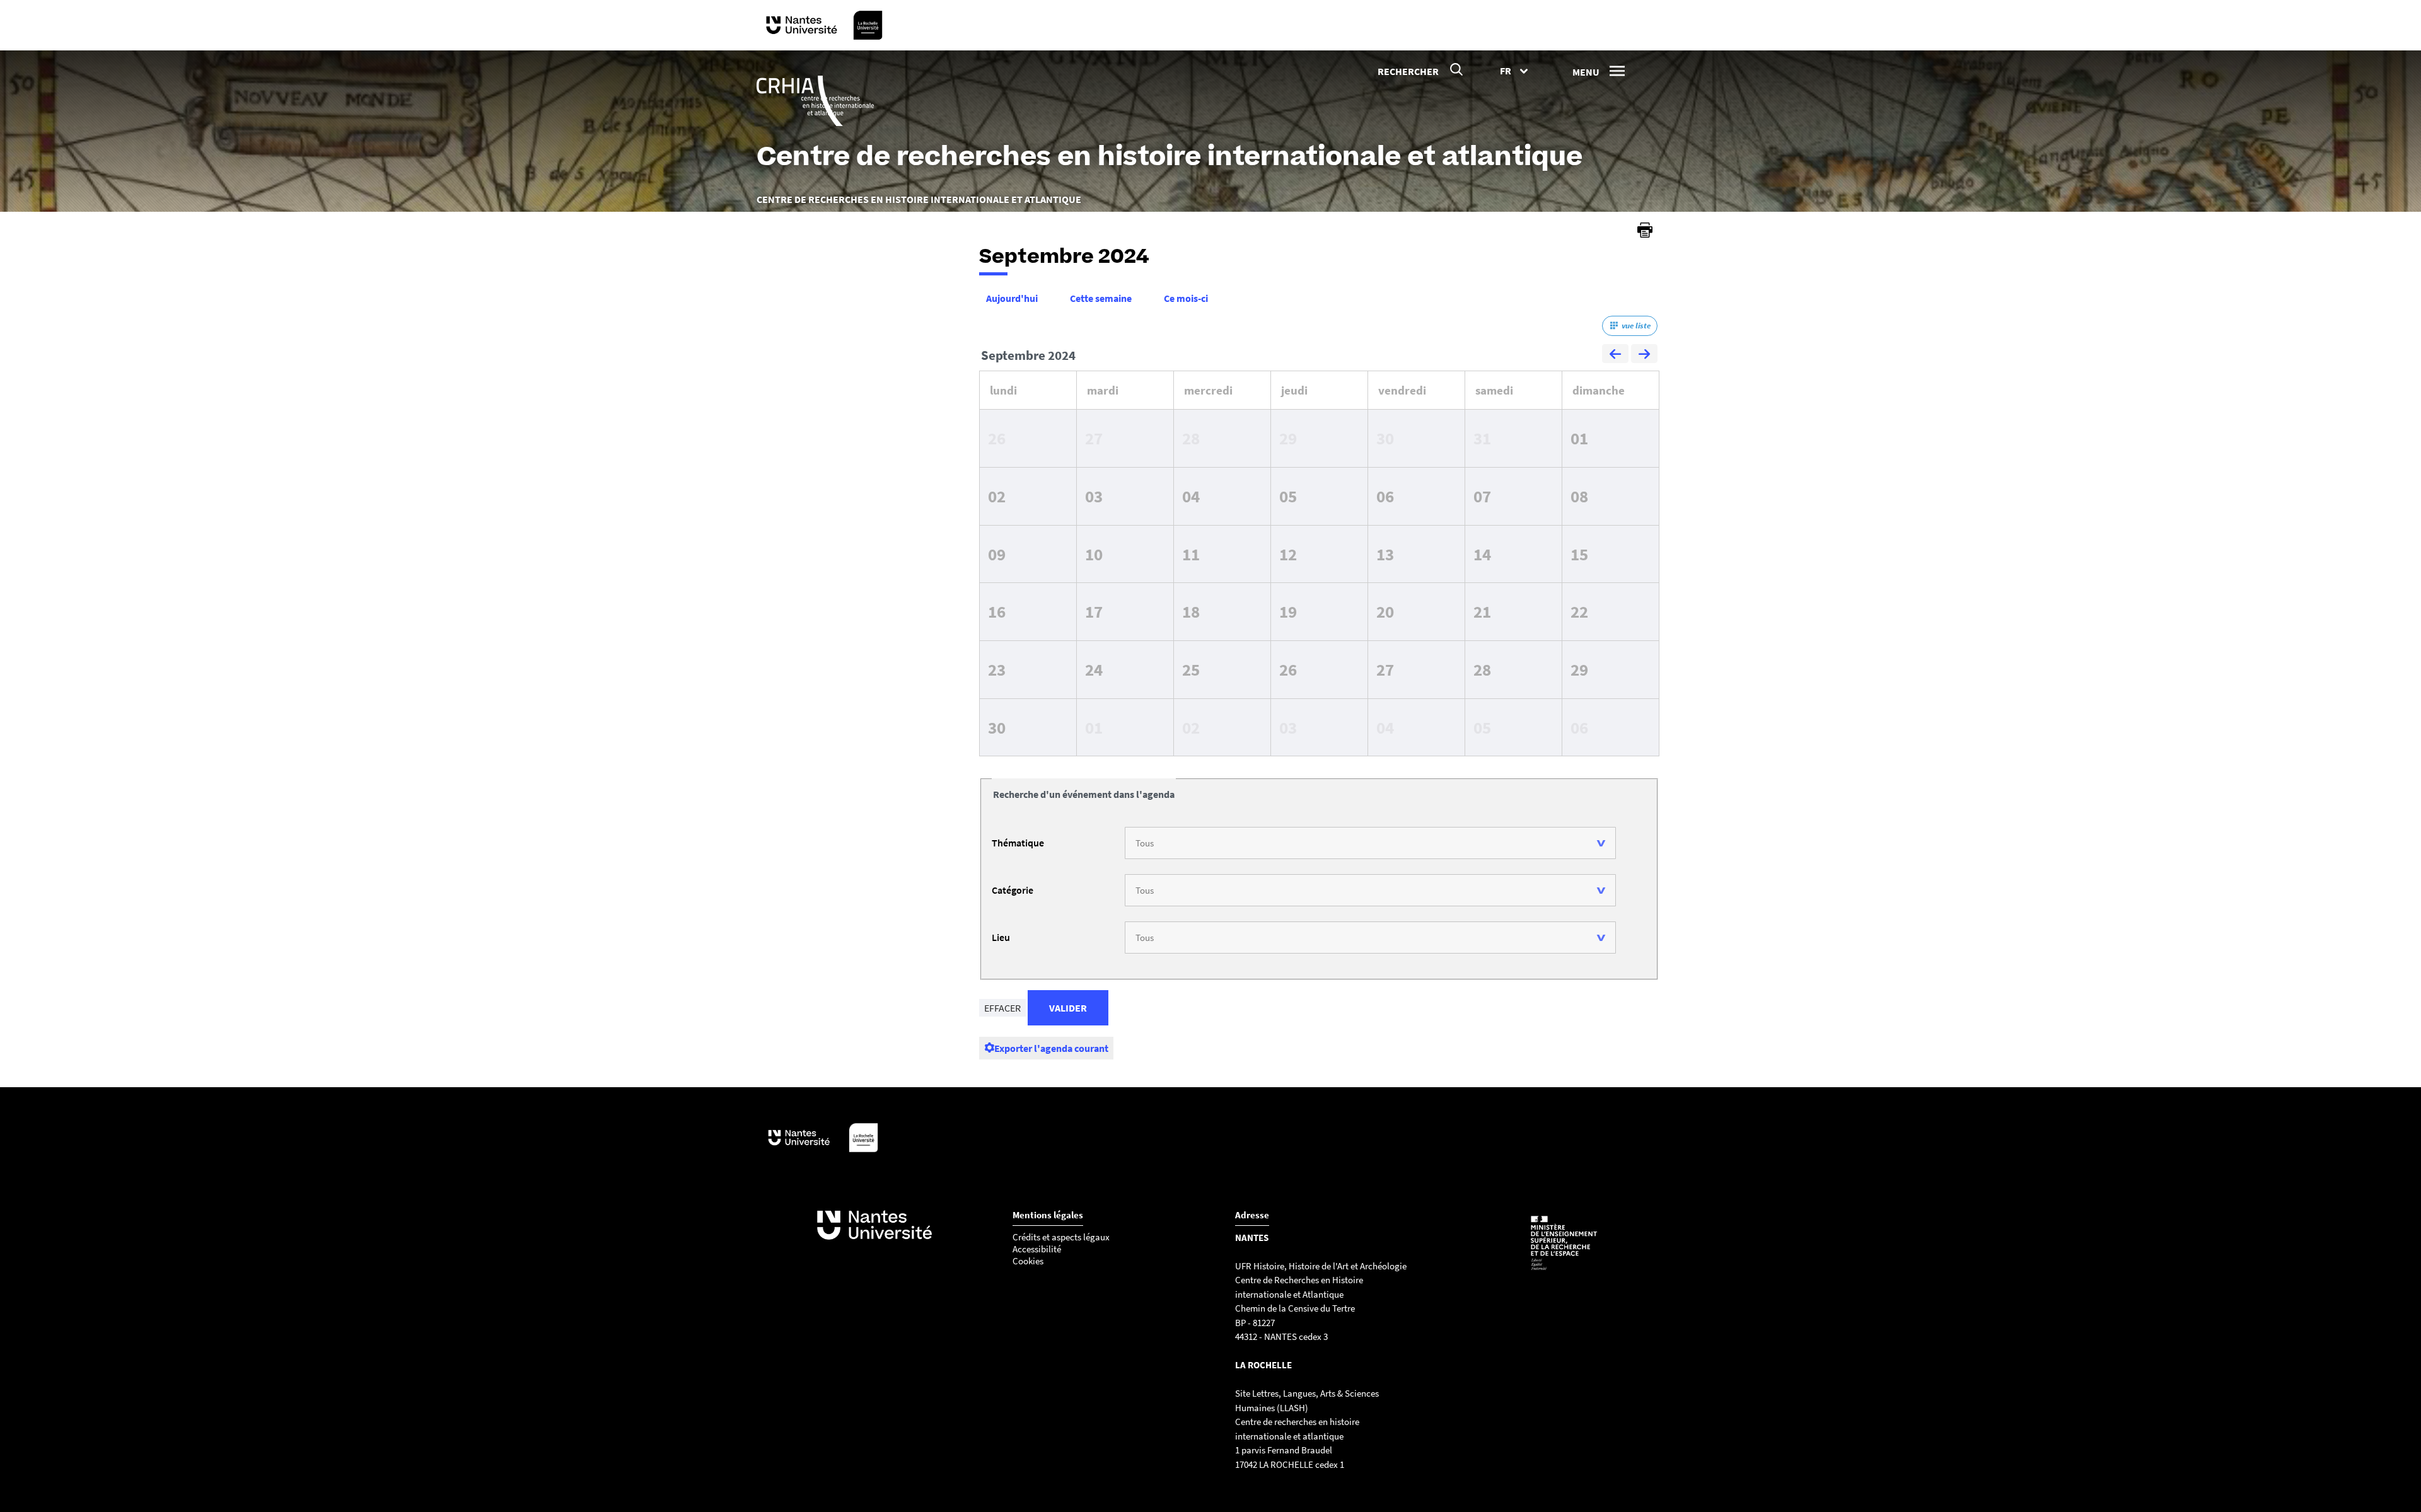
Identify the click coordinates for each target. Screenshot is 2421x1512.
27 (1094, 438)
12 (1288, 554)
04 (1191, 496)
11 (1191, 554)
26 (997, 438)
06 (1385, 496)
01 (1579, 438)
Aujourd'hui (1012, 298)
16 (997, 611)
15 (1579, 554)
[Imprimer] (1645, 230)
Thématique (1018, 843)
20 (1385, 611)
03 (1094, 496)
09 (997, 554)
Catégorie (1013, 890)
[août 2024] (1615, 355)
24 (1094, 669)
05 (1288, 496)
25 (1191, 669)
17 (1094, 611)
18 (1191, 611)
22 (1579, 611)
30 (1385, 438)
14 (1482, 554)
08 (1579, 496)
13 (1385, 554)
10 (1094, 554)
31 (1482, 438)
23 (997, 669)
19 (1288, 611)
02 (997, 496)
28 (1191, 438)
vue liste (1636, 326)
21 (1482, 611)
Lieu (1001, 937)
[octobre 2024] (1644, 355)
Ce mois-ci (1186, 298)
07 (1482, 496)
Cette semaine (1101, 298)
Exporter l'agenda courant (1051, 1048)
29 (1288, 438)
